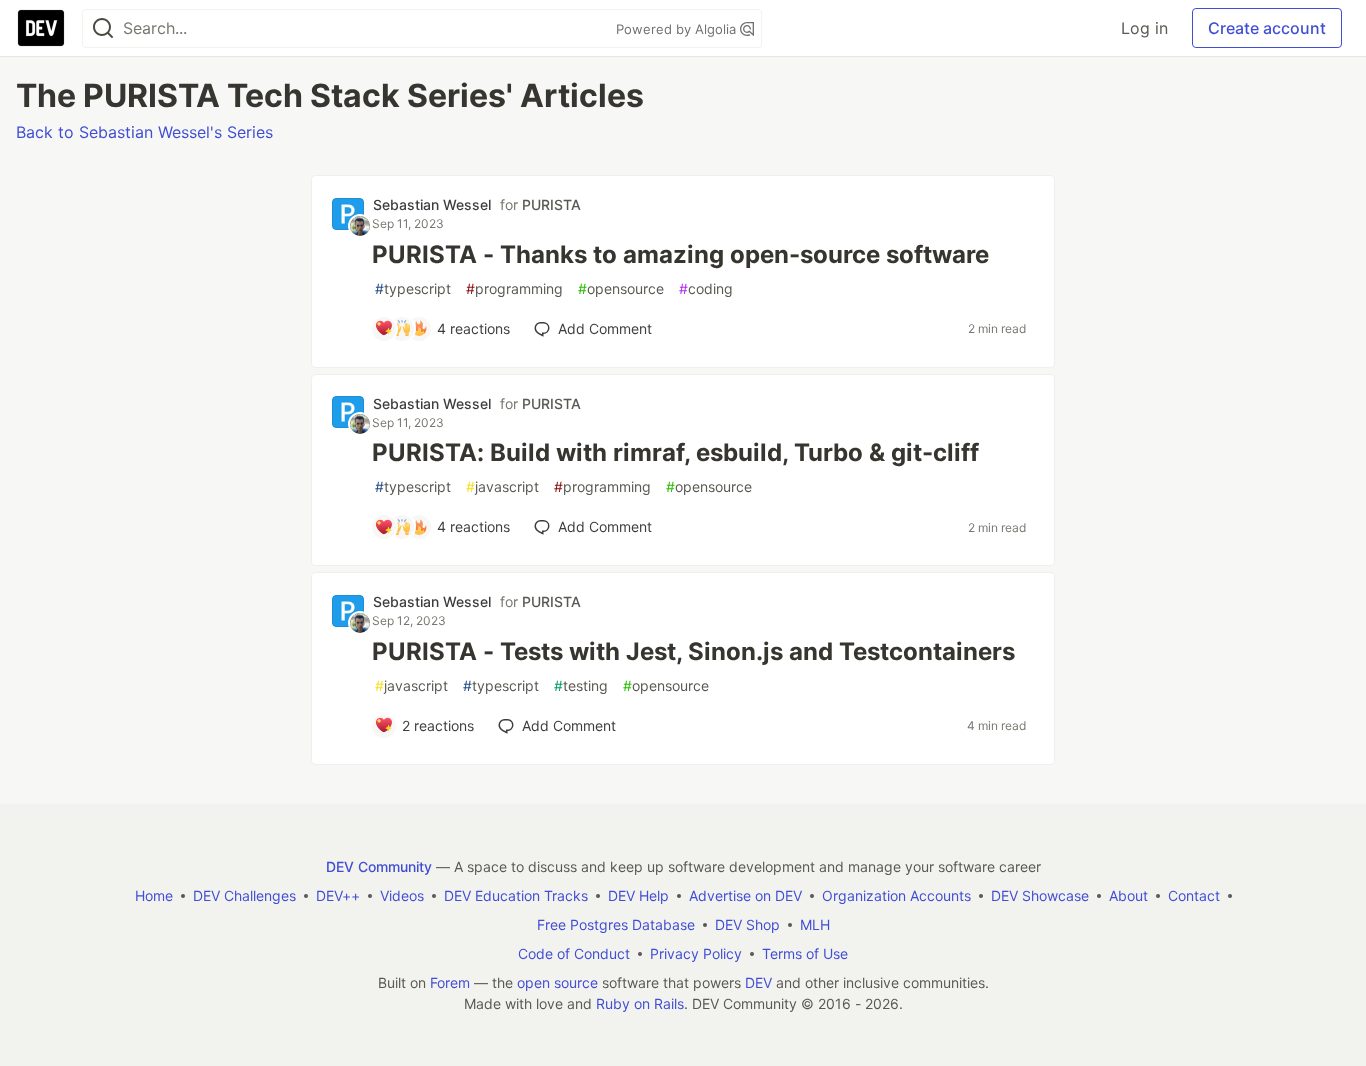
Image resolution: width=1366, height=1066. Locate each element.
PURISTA (551, 204)
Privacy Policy (696, 953)
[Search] (103, 28)
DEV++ (338, 895)
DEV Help (638, 895)
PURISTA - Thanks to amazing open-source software (680, 254)
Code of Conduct (574, 953)
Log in (1144, 28)
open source (557, 982)
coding (706, 288)
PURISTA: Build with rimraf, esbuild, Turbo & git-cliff (675, 452)
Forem (450, 982)
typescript (413, 288)
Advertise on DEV (745, 895)
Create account (1267, 28)
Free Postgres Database (616, 924)
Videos (402, 895)
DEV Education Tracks (516, 895)
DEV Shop (747, 924)
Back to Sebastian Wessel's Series (144, 132)
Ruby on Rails (640, 1003)
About (1128, 895)
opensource (621, 288)
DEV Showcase (1040, 895)
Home (154, 895)
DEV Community (379, 866)
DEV (758, 982)
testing (581, 685)
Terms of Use (805, 953)
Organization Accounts (896, 895)
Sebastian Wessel (432, 204)
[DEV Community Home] (41, 28)
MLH (815, 924)
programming (514, 288)
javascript (502, 486)
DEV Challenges (244, 895)
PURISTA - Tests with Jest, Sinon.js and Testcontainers (693, 651)
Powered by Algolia (678, 29)
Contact (1194, 895)
